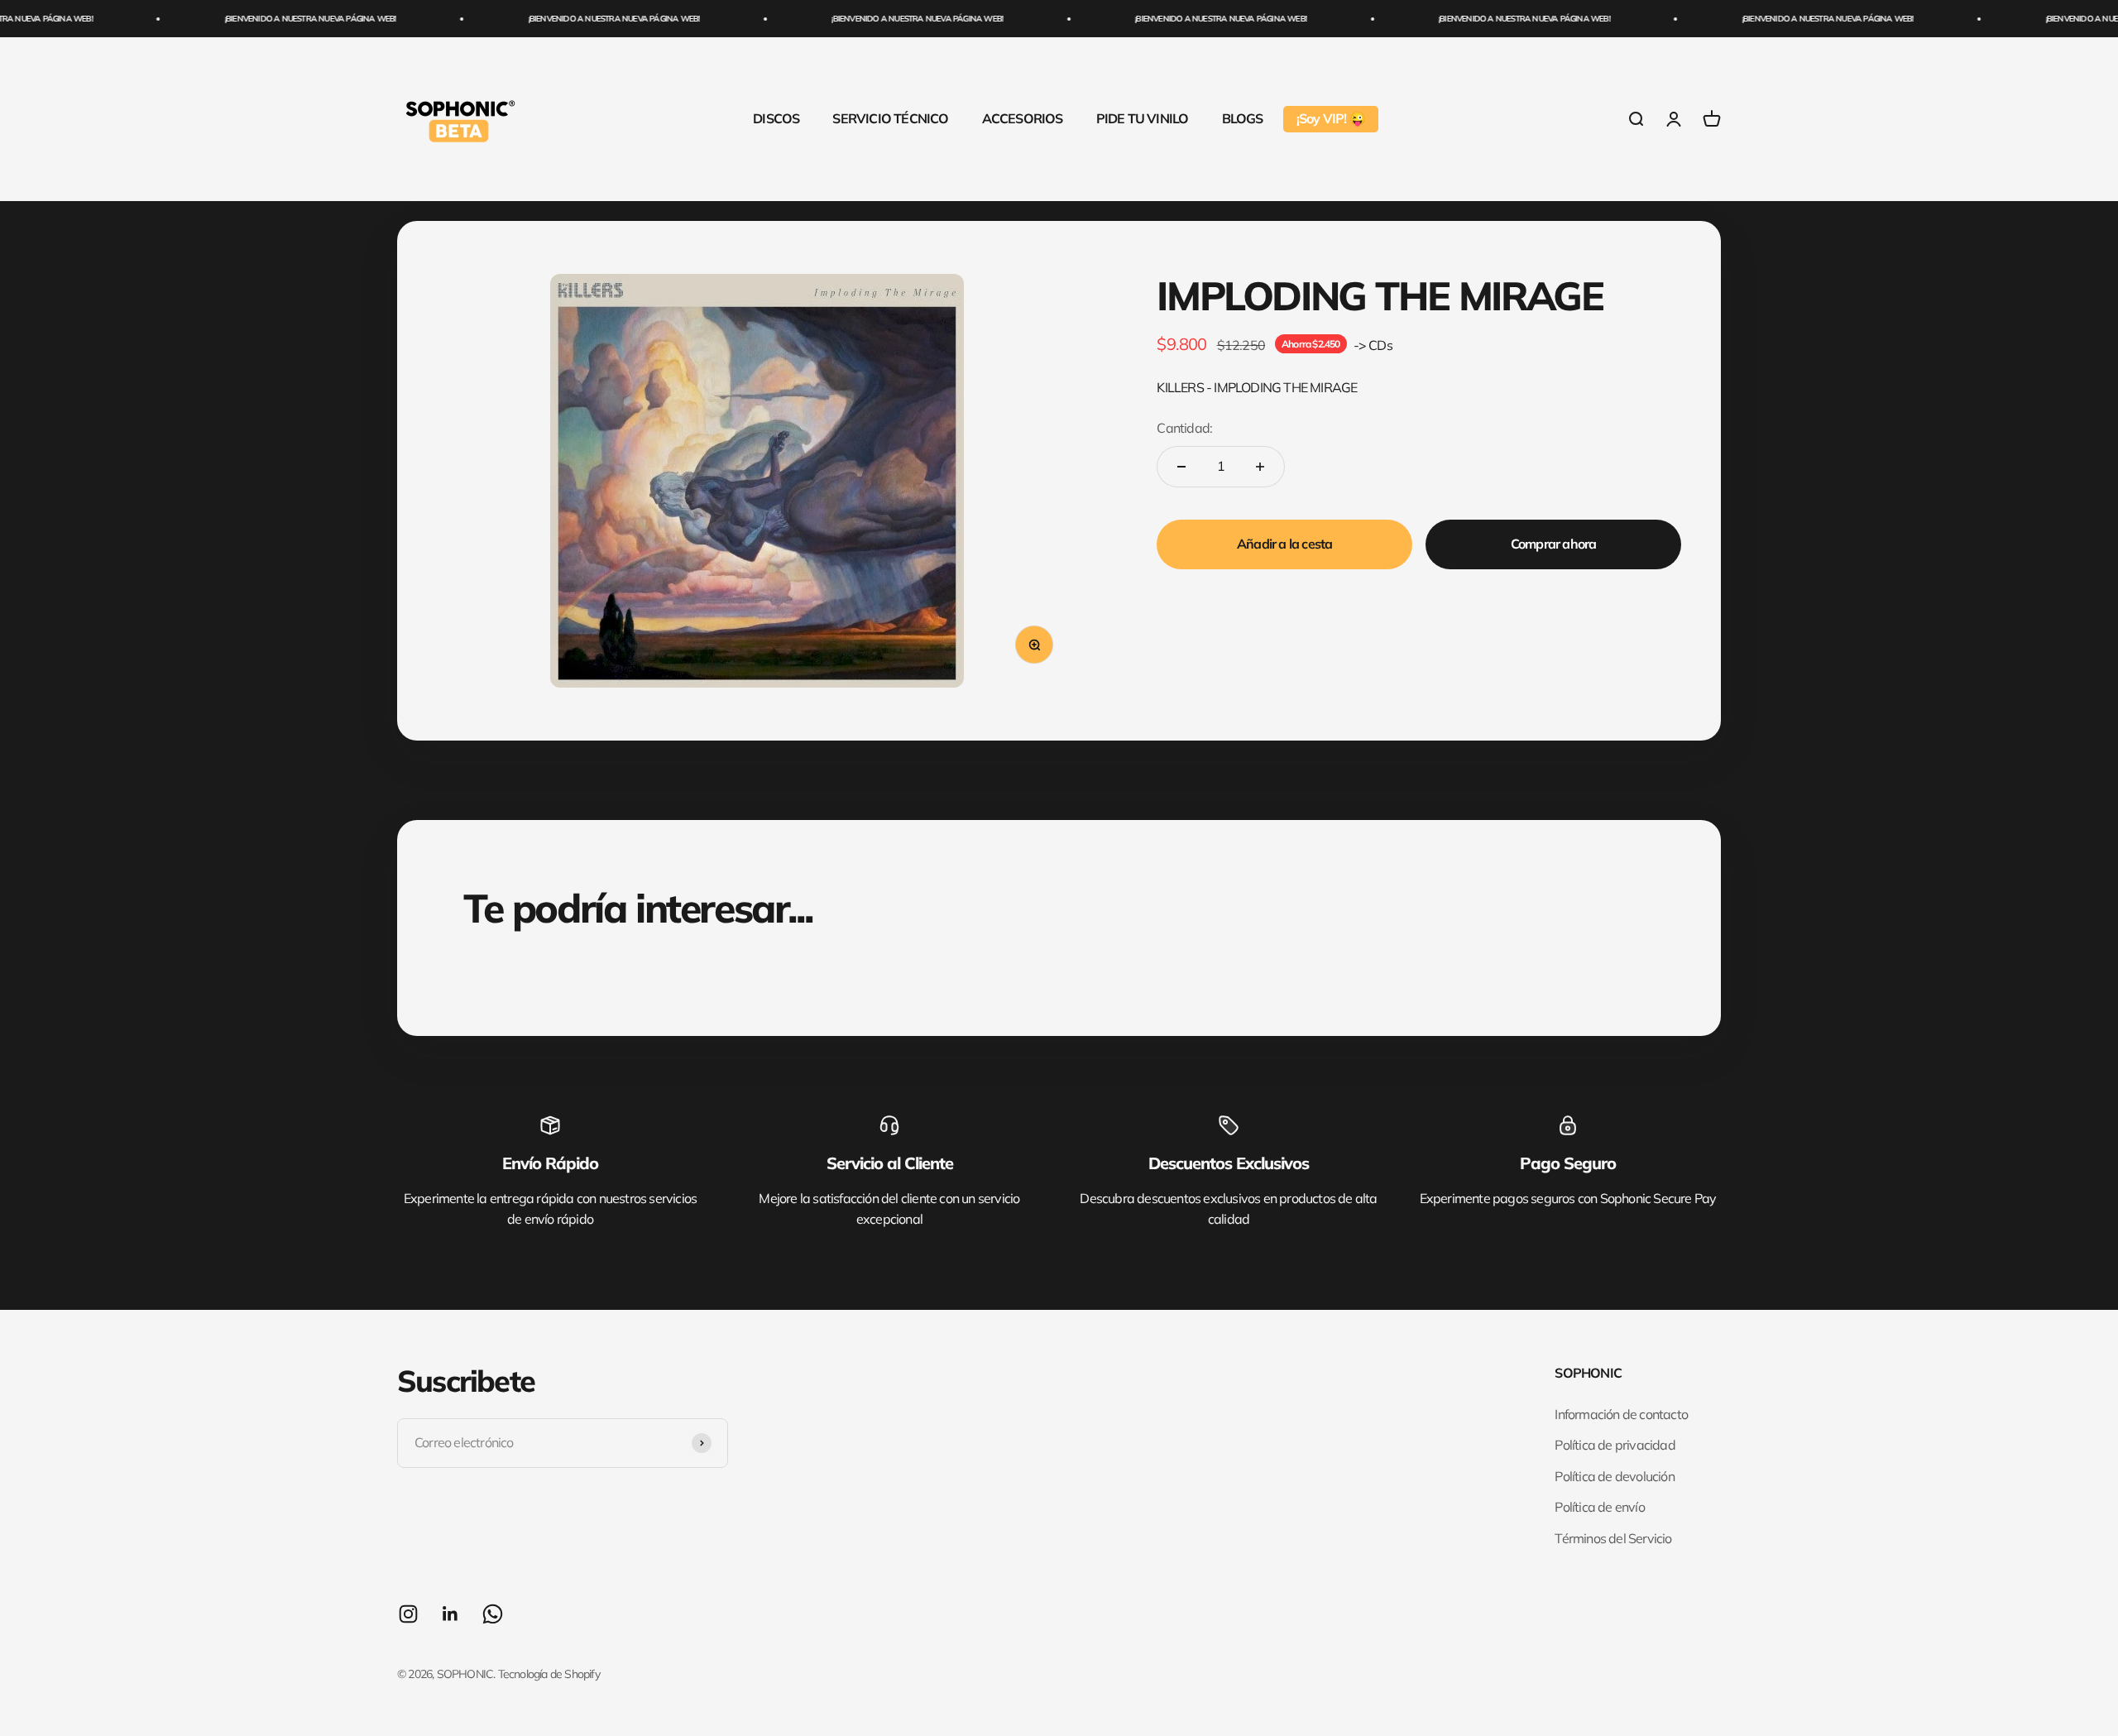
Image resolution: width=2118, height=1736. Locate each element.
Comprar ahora (1554, 544)
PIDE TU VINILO (1143, 118)
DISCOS (776, 118)
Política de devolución (1614, 1476)
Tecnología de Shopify (549, 1674)
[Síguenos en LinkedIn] (450, 1614)
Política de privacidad (1615, 1445)
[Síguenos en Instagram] (408, 1614)
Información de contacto (1621, 1414)
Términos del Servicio (1613, 1538)
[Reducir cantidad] (1181, 467)
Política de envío (1599, 1507)
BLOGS (1243, 118)
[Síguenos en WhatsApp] (493, 1614)
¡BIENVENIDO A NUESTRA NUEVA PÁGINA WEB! (268, 19)
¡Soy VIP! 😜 (1331, 118)
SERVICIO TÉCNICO (890, 118)
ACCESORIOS (1023, 118)
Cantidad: (1184, 428)
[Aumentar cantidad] (1260, 467)
